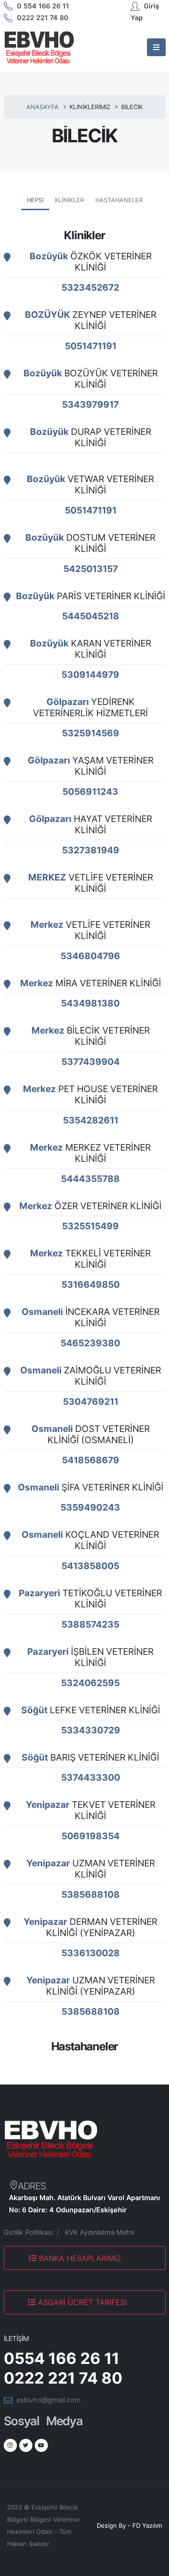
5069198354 (91, 1836)
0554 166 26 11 (61, 2358)
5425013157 (91, 569)
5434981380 (90, 1003)
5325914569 (91, 733)
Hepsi (35, 200)
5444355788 (90, 1179)
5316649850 (91, 1284)
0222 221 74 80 (43, 18)
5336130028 (91, 1953)
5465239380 (90, 1343)
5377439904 (91, 1062)
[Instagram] (10, 2445)
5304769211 (91, 1402)
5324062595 (90, 1683)
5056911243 (90, 792)
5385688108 (91, 1894)
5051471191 (91, 346)
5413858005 (90, 1566)
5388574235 (90, 1624)
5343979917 (90, 404)
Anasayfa (42, 107)
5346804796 (90, 956)
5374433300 (91, 1777)
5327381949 (91, 850)
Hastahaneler (119, 200)
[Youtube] (41, 2445)
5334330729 (91, 1730)
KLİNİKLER (69, 200)
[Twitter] (26, 2445)
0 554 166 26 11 (43, 6)
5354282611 (91, 1120)
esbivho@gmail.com (49, 2400)
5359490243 (90, 1507)
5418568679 (91, 1460)
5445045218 (91, 616)
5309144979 (90, 675)
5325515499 (90, 1226)
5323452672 (90, 287)
